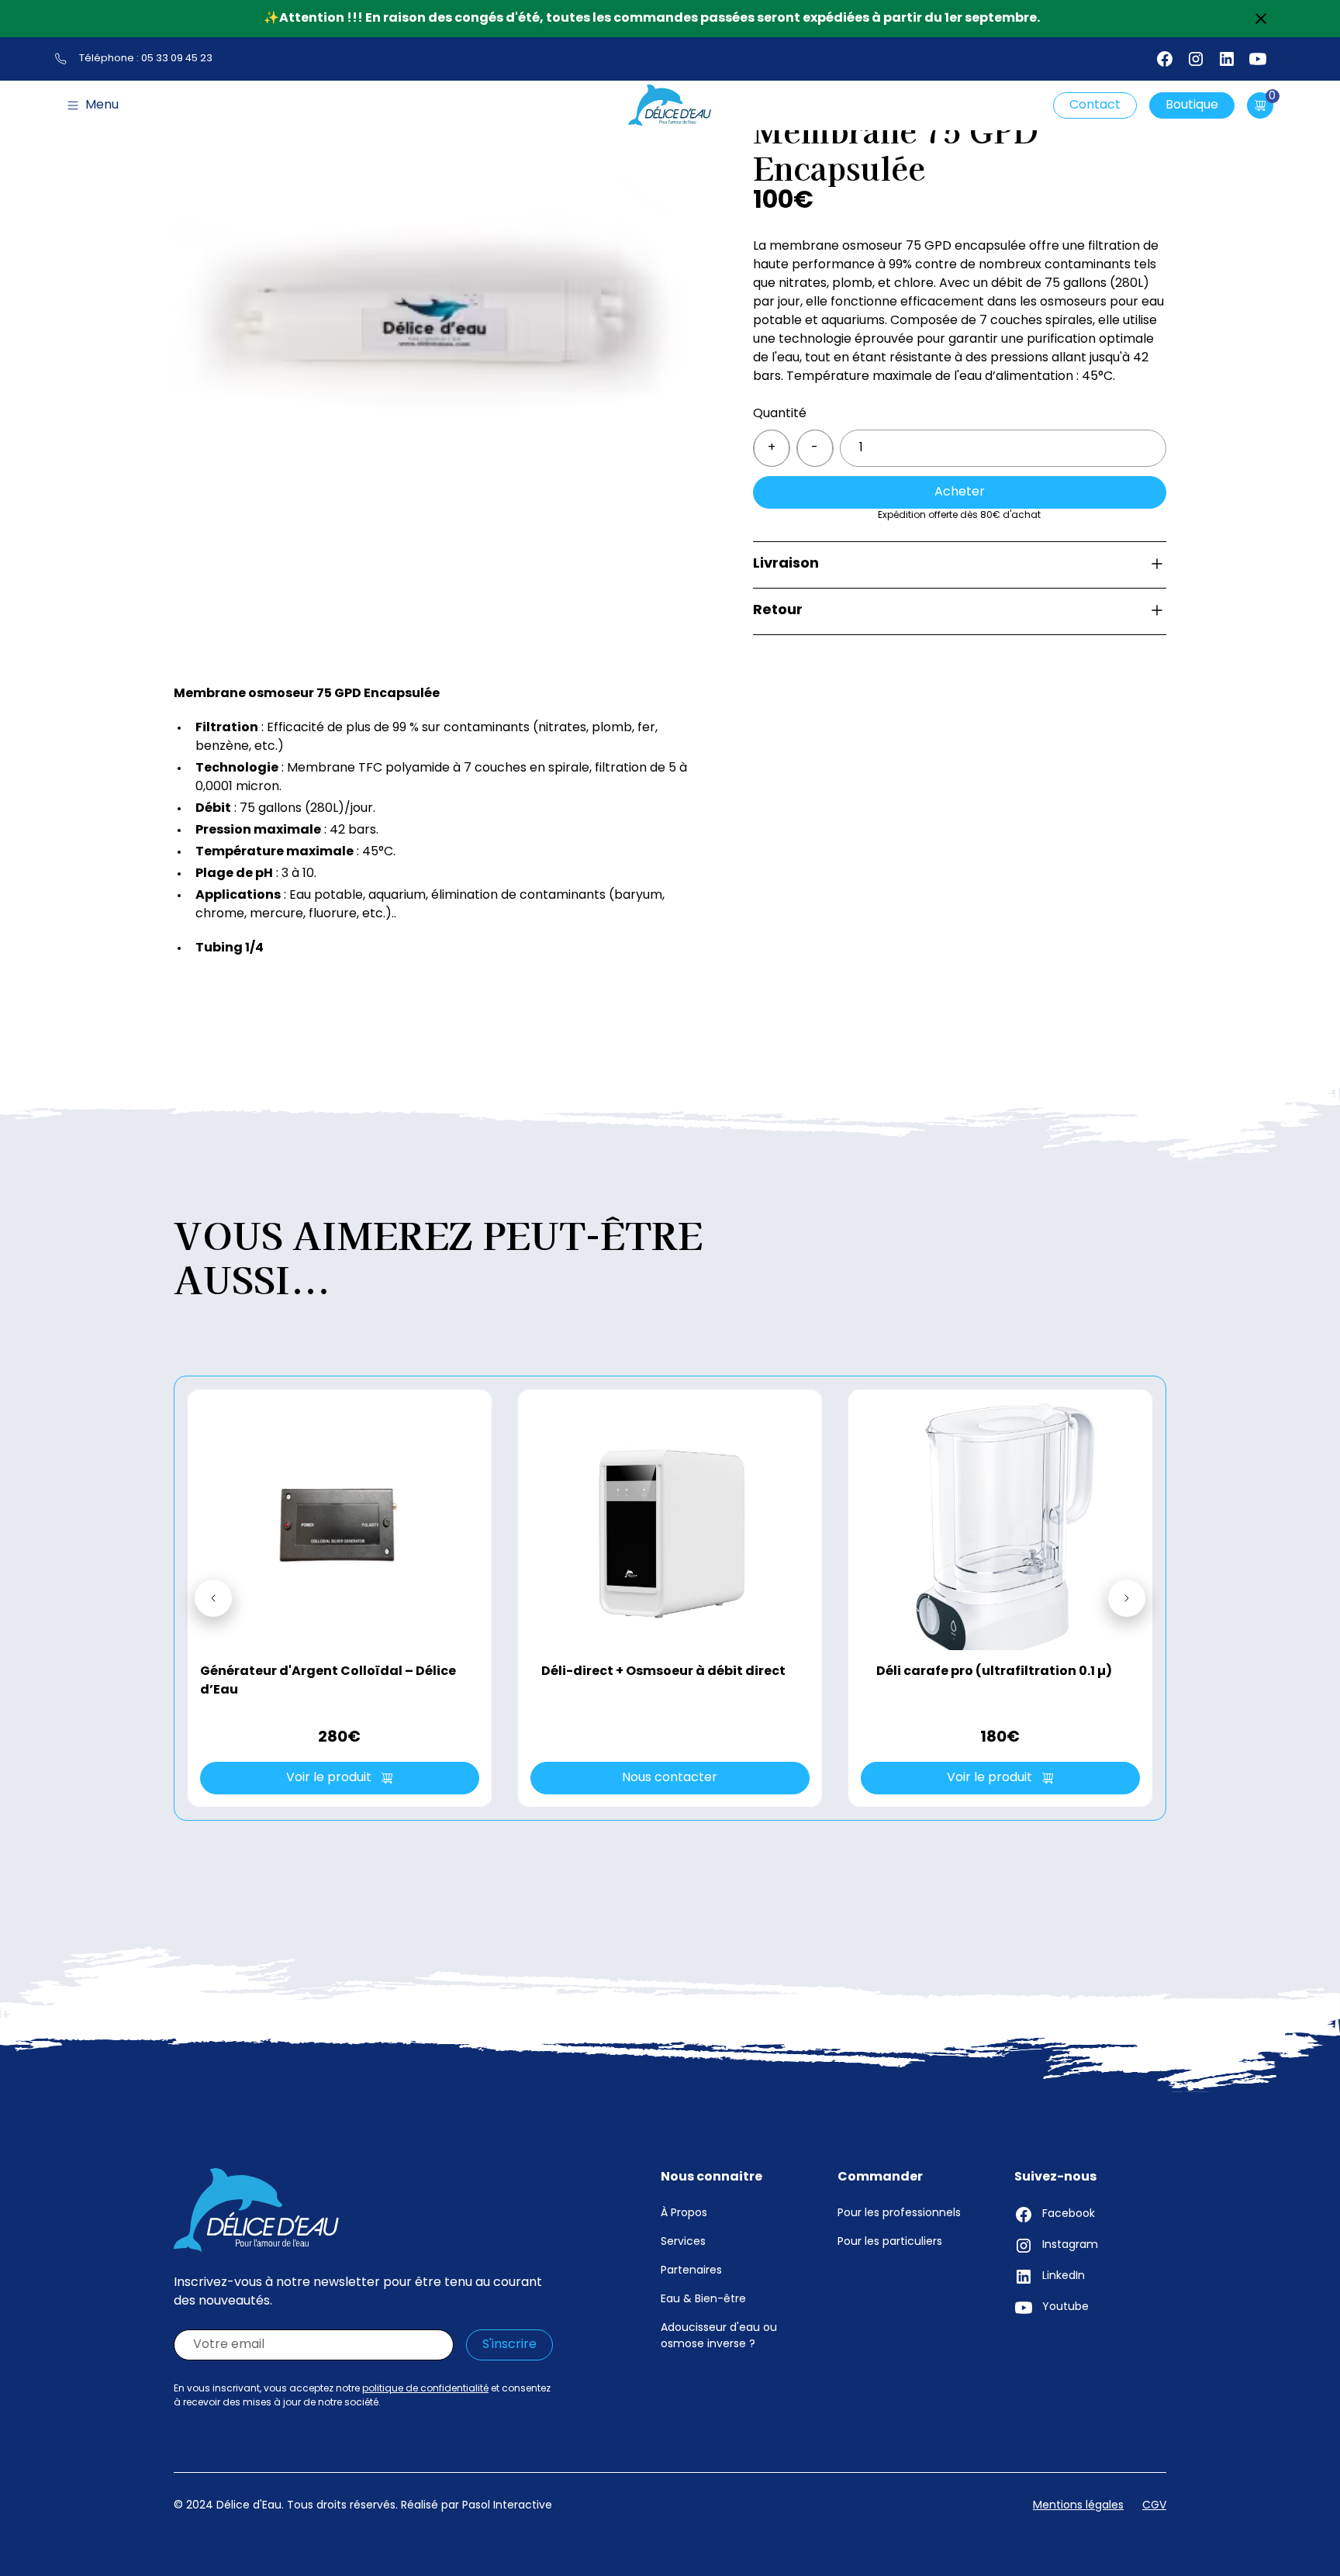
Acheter (960, 492)
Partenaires (691, 2271)
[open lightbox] (432, 318)
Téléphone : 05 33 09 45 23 (146, 59)
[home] (670, 105)
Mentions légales (1078, 2506)
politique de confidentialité (425, 2389)
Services (683, 2242)
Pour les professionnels (899, 2213)
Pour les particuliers (890, 2242)
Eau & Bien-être (703, 2300)
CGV (1154, 2506)
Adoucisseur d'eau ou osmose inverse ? (719, 2336)
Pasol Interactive (507, 2506)
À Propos (684, 2213)
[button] (93, 105)
